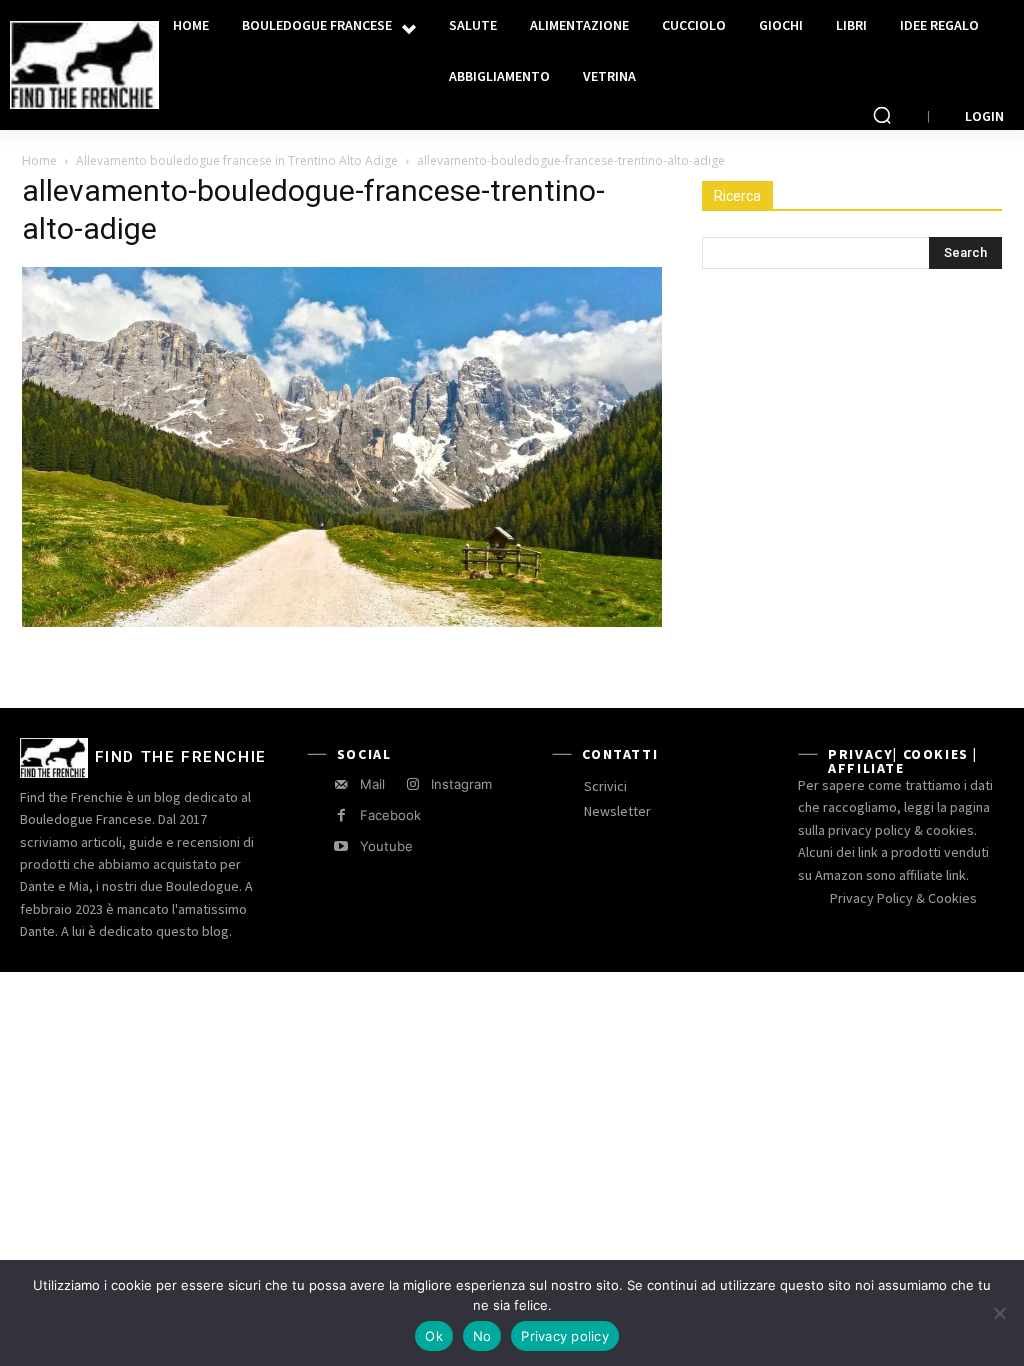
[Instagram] (412, 784)
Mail (372, 784)
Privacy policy (565, 1336)
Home (39, 160)
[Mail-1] (341, 784)
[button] (882, 115)
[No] (999, 1313)
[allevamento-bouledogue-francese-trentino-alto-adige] (342, 621)
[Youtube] (341, 846)
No (482, 1336)
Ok (434, 1336)
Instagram (461, 784)
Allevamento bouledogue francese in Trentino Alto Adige (237, 160)
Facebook (390, 815)
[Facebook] (341, 815)
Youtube (386, 846)
